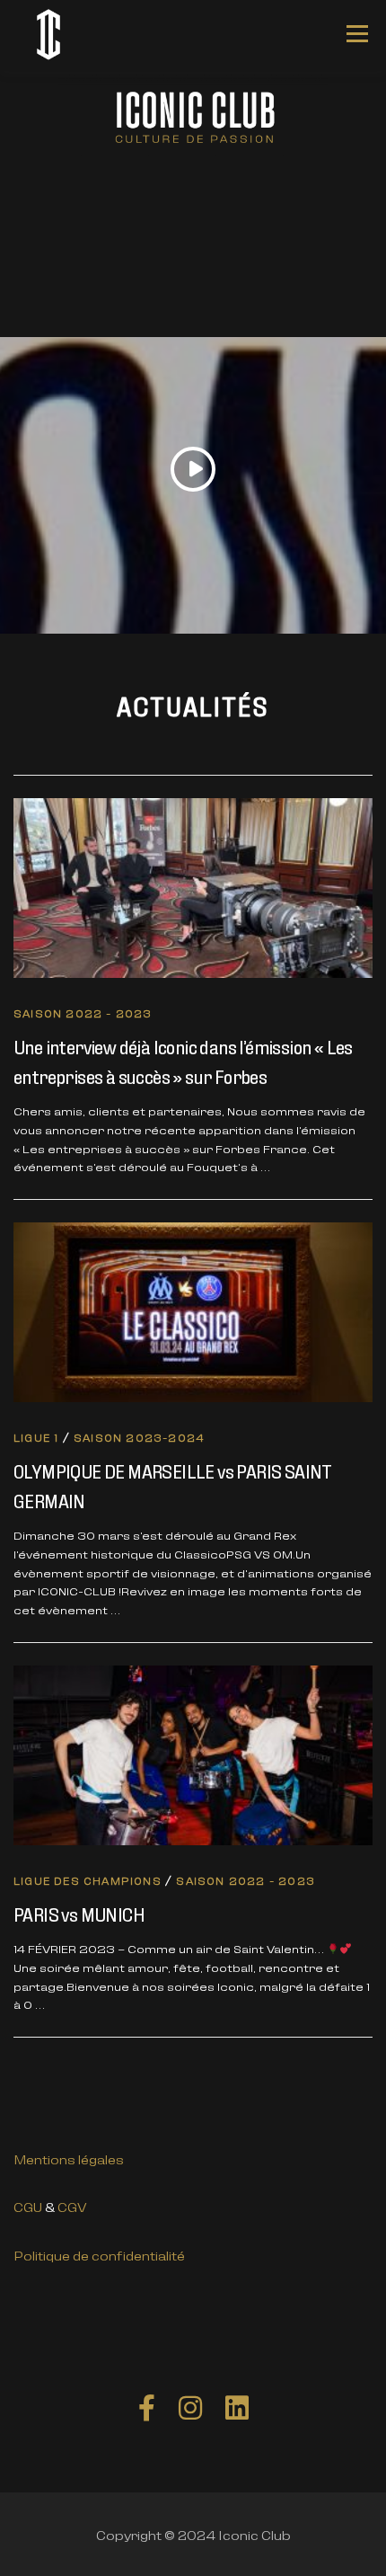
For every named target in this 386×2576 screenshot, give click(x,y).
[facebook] (147, 2406)
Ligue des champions (88, 1880)
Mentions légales (69, 2159)
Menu (357, 34)
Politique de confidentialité (99, 2255)
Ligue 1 (36, 1437)
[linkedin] (237, 2406)
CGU (28, 2206)
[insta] (190, 2406)
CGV (72, 2206)
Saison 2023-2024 (139, 1437)
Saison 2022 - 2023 (83, 1013)
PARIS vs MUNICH (79, 1913)
